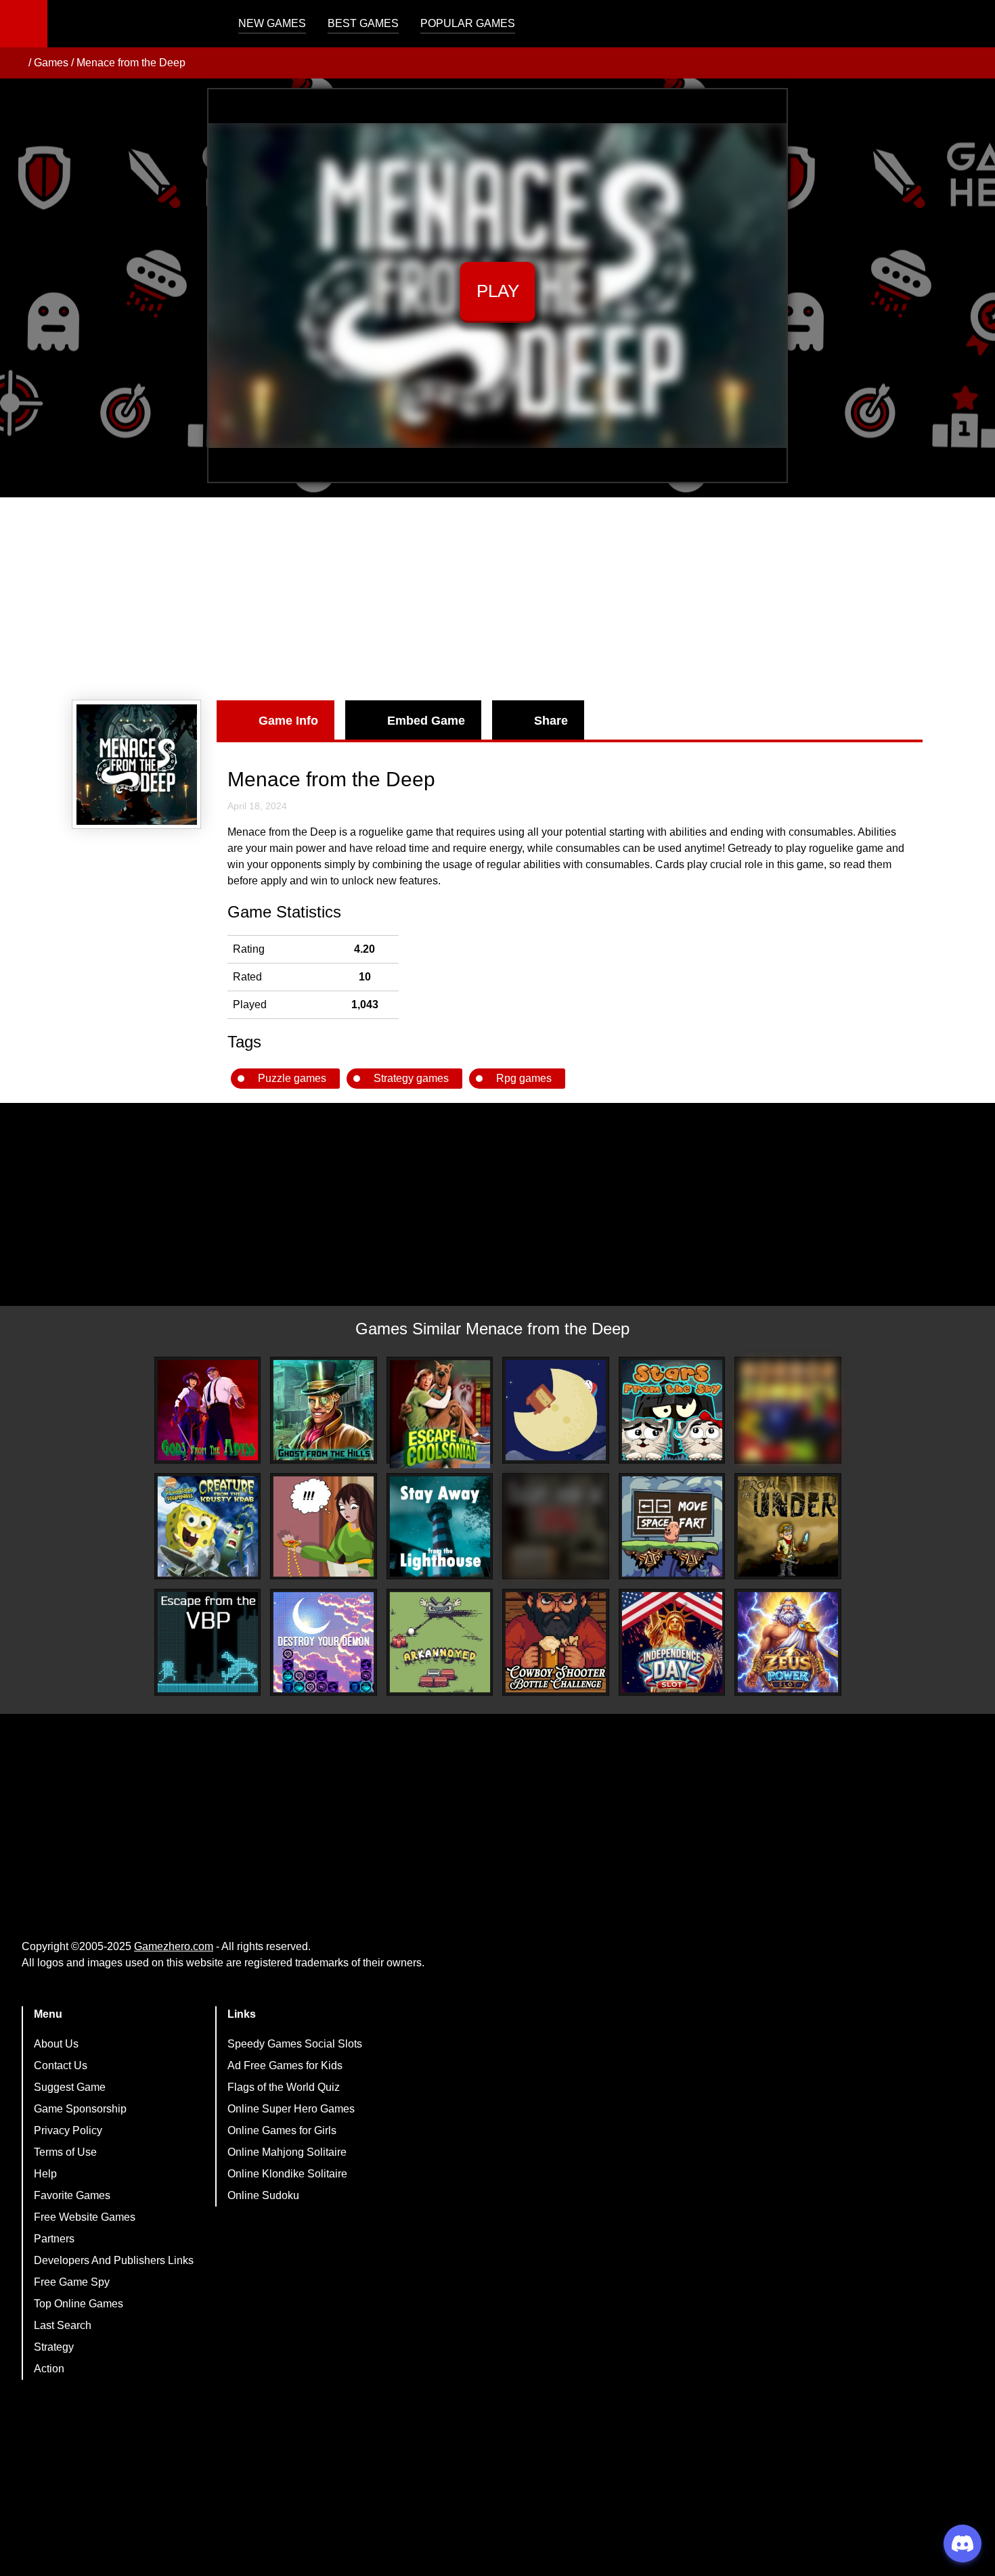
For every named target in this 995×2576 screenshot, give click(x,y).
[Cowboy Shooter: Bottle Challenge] (556, 1642)
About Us (56, 2044)
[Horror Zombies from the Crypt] (788, 1410)
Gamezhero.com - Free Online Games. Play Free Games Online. (132, 24)
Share (551, 721)
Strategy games (411, 1078)
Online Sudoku (263, 2195)
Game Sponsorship (80, 2109)
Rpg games (524, 1078)
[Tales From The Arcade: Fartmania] (672, 1527)
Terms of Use (65, 2152)
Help (45, 2174)
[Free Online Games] (16, 63)
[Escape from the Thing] (556, 1527)
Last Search (63, 2325)
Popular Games (468, 23)
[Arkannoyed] (440, 1642)
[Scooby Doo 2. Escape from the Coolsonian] (440, 1414)
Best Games (363, 23)
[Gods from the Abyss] (208, 1410)
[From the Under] (788, 1527)
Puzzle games (292, 1078)
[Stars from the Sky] (672, 1410)
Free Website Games (85, 2217)
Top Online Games (79, 2304)
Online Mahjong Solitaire (287, 2152)
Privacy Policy (68, 2130)
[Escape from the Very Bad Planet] (208, 1642)
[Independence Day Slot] (672, 1642)
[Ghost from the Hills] (324, 1410)
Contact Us (61, 2065)
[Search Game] (973, 27)
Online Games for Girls (282, 2130)
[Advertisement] (497, 599)
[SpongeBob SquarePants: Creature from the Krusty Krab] (208, 1527)
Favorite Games (72, 2195)
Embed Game (426, 721)
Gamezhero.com (174, 1946)
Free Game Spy (72, 2282)
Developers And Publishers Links (114, 2260)
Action (49, 2369)
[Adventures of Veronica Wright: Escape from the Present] (324, 1527)
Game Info (288, 721)
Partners (54, 2239)
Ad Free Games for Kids (285, 2065)
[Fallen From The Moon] (556, 1410)
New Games (272, 23)
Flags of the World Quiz (284, 2087)
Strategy (54, 2347)
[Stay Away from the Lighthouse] (440, 1527)
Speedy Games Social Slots (295, 2044)
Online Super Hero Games (291, 2109)
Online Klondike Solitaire (287, 2174)
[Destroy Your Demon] (324, 1642)
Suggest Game (70, 2087)
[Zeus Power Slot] (788, 1642)
